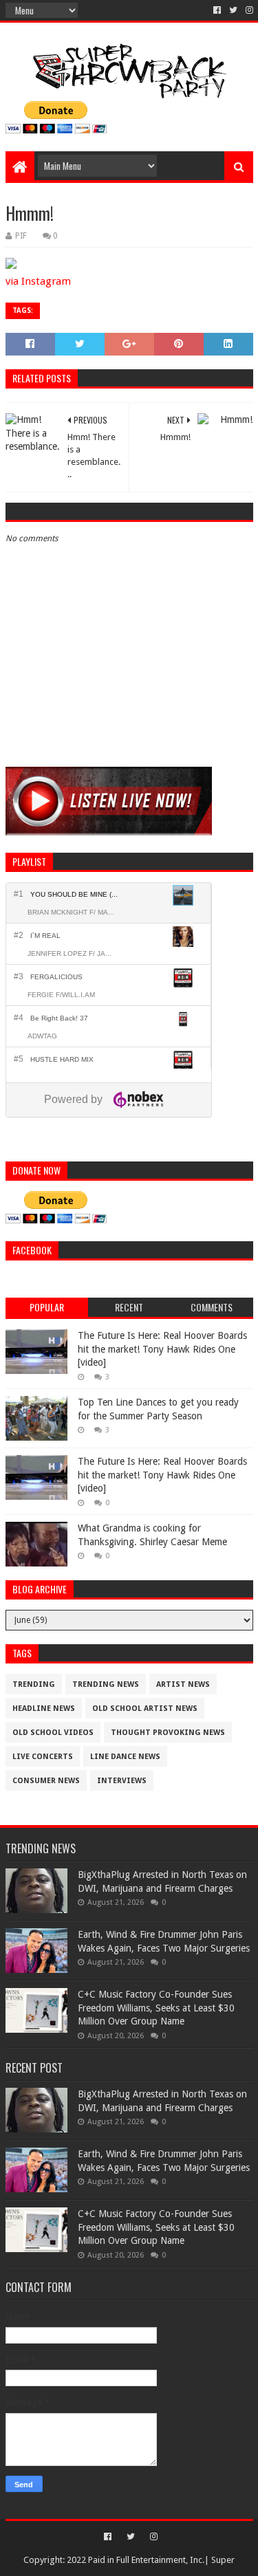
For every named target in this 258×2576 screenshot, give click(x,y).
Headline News (44, 1709)
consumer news (46, 1781)
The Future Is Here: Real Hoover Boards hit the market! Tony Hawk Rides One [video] (162, 1349)
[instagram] (248, 10)
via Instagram (38, 281)
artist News (183, 1684)
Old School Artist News (145, 1709)
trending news (106, 1684)
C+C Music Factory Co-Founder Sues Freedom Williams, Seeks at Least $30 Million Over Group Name (156, 2008)
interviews (122, 1781)
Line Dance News (125, 1757)
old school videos (53, 1733)
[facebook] (217, 10)
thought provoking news (168, 1733)
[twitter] (233, 10)
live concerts (43, 1757)
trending (34, 1684)
